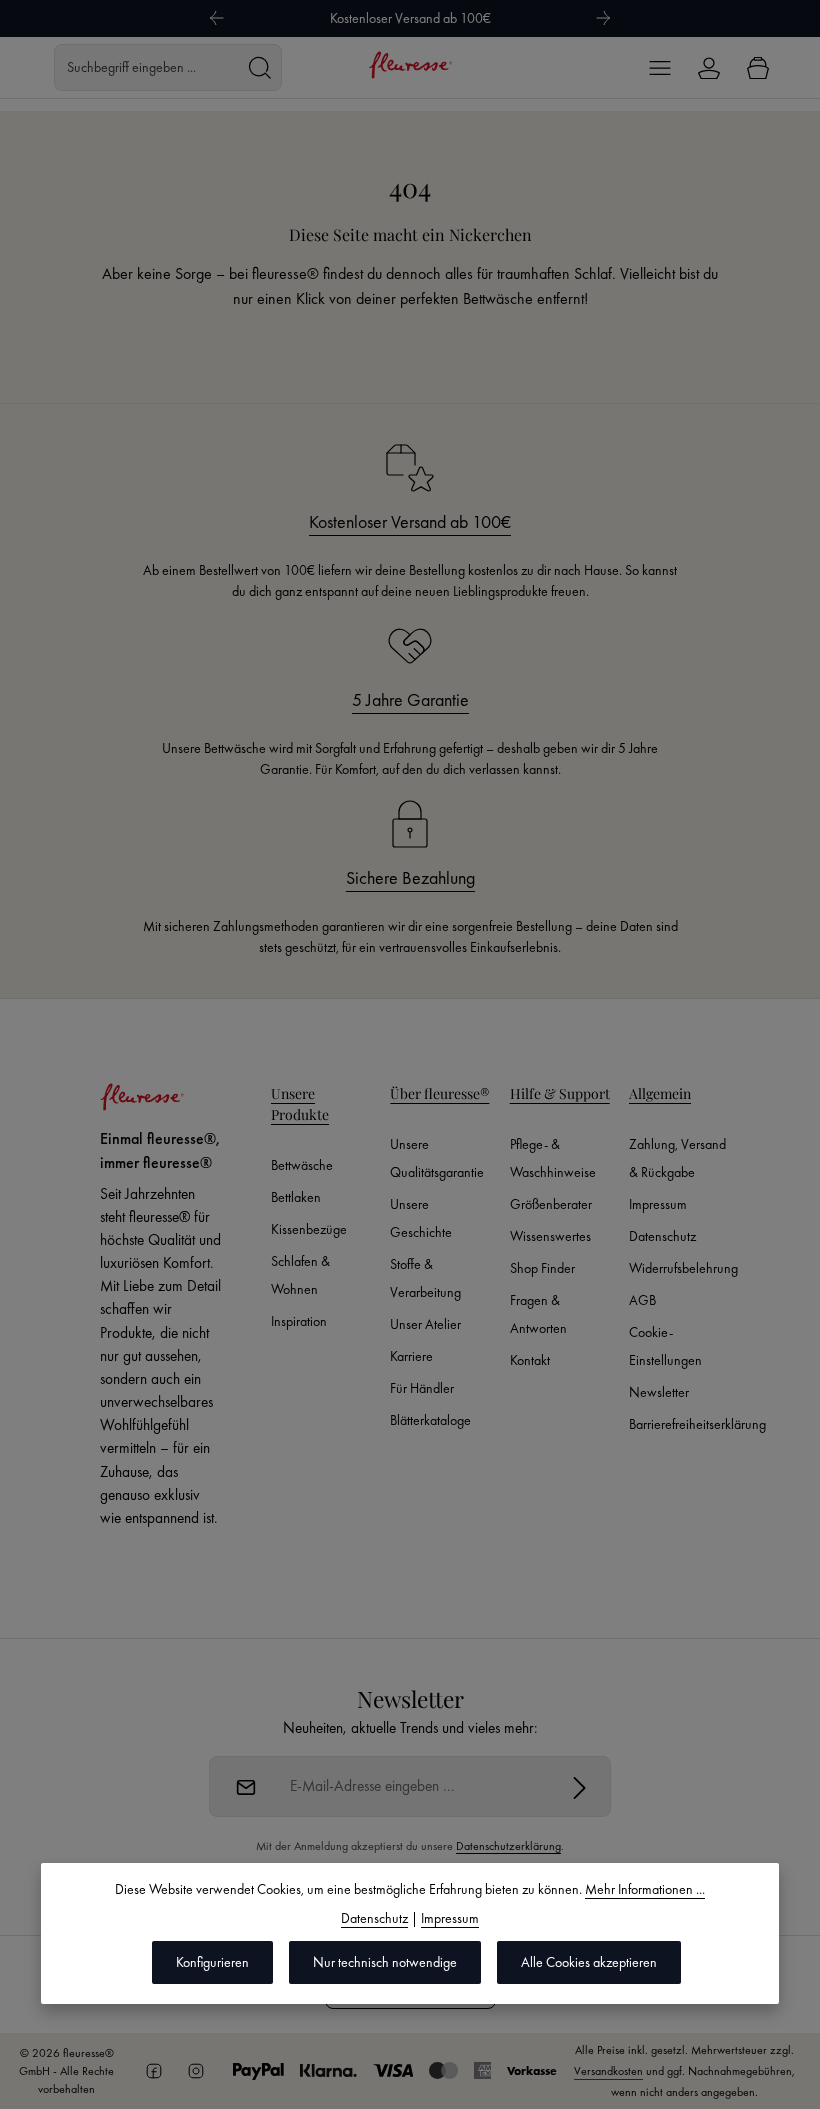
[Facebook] (154, 2071)
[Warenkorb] (757, 67)
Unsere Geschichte (421, 1218)
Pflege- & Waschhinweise (553, 1158)
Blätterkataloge (430, 1420)
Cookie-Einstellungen (665, 1346)
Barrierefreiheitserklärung (697, 1424)
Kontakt (530, 1360)
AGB (642, 1300)
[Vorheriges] (216, 18)
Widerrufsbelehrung (683, 1268)
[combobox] (146, 67)
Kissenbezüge (309, 1229)
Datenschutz (662, 1236)
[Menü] (659, 67)
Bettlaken (296, 1197)
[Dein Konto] (708, 67)
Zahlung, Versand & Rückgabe (677, 1158)
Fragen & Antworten (538, 1314)
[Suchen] (260, 67)
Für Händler (422, 1388)
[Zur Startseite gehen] (410, 65)
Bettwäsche (302, 1165)
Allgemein (660, 1093)
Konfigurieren (212, 1962)
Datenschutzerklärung (508, 1846)
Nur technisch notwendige (385, 1962)
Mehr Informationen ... (645, 1889)
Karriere (411, 1356)
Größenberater (551, 1204)
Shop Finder (542, 1268)
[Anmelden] (579, 1786)
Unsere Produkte (300, 1104)
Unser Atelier (425, 1324)
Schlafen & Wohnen (300, 1275)
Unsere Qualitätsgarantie (437, 1158)
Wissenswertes (550, 1236)
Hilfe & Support (560, 1093)
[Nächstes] (604, 18)
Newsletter (659, 1392)
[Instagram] (196, 2071)
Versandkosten (608, 2071)
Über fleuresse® (439, 1093)
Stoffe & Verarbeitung (425, 1278)
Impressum (658, 1204)
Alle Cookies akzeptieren (589, 1962)
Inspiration (299, 1321)
